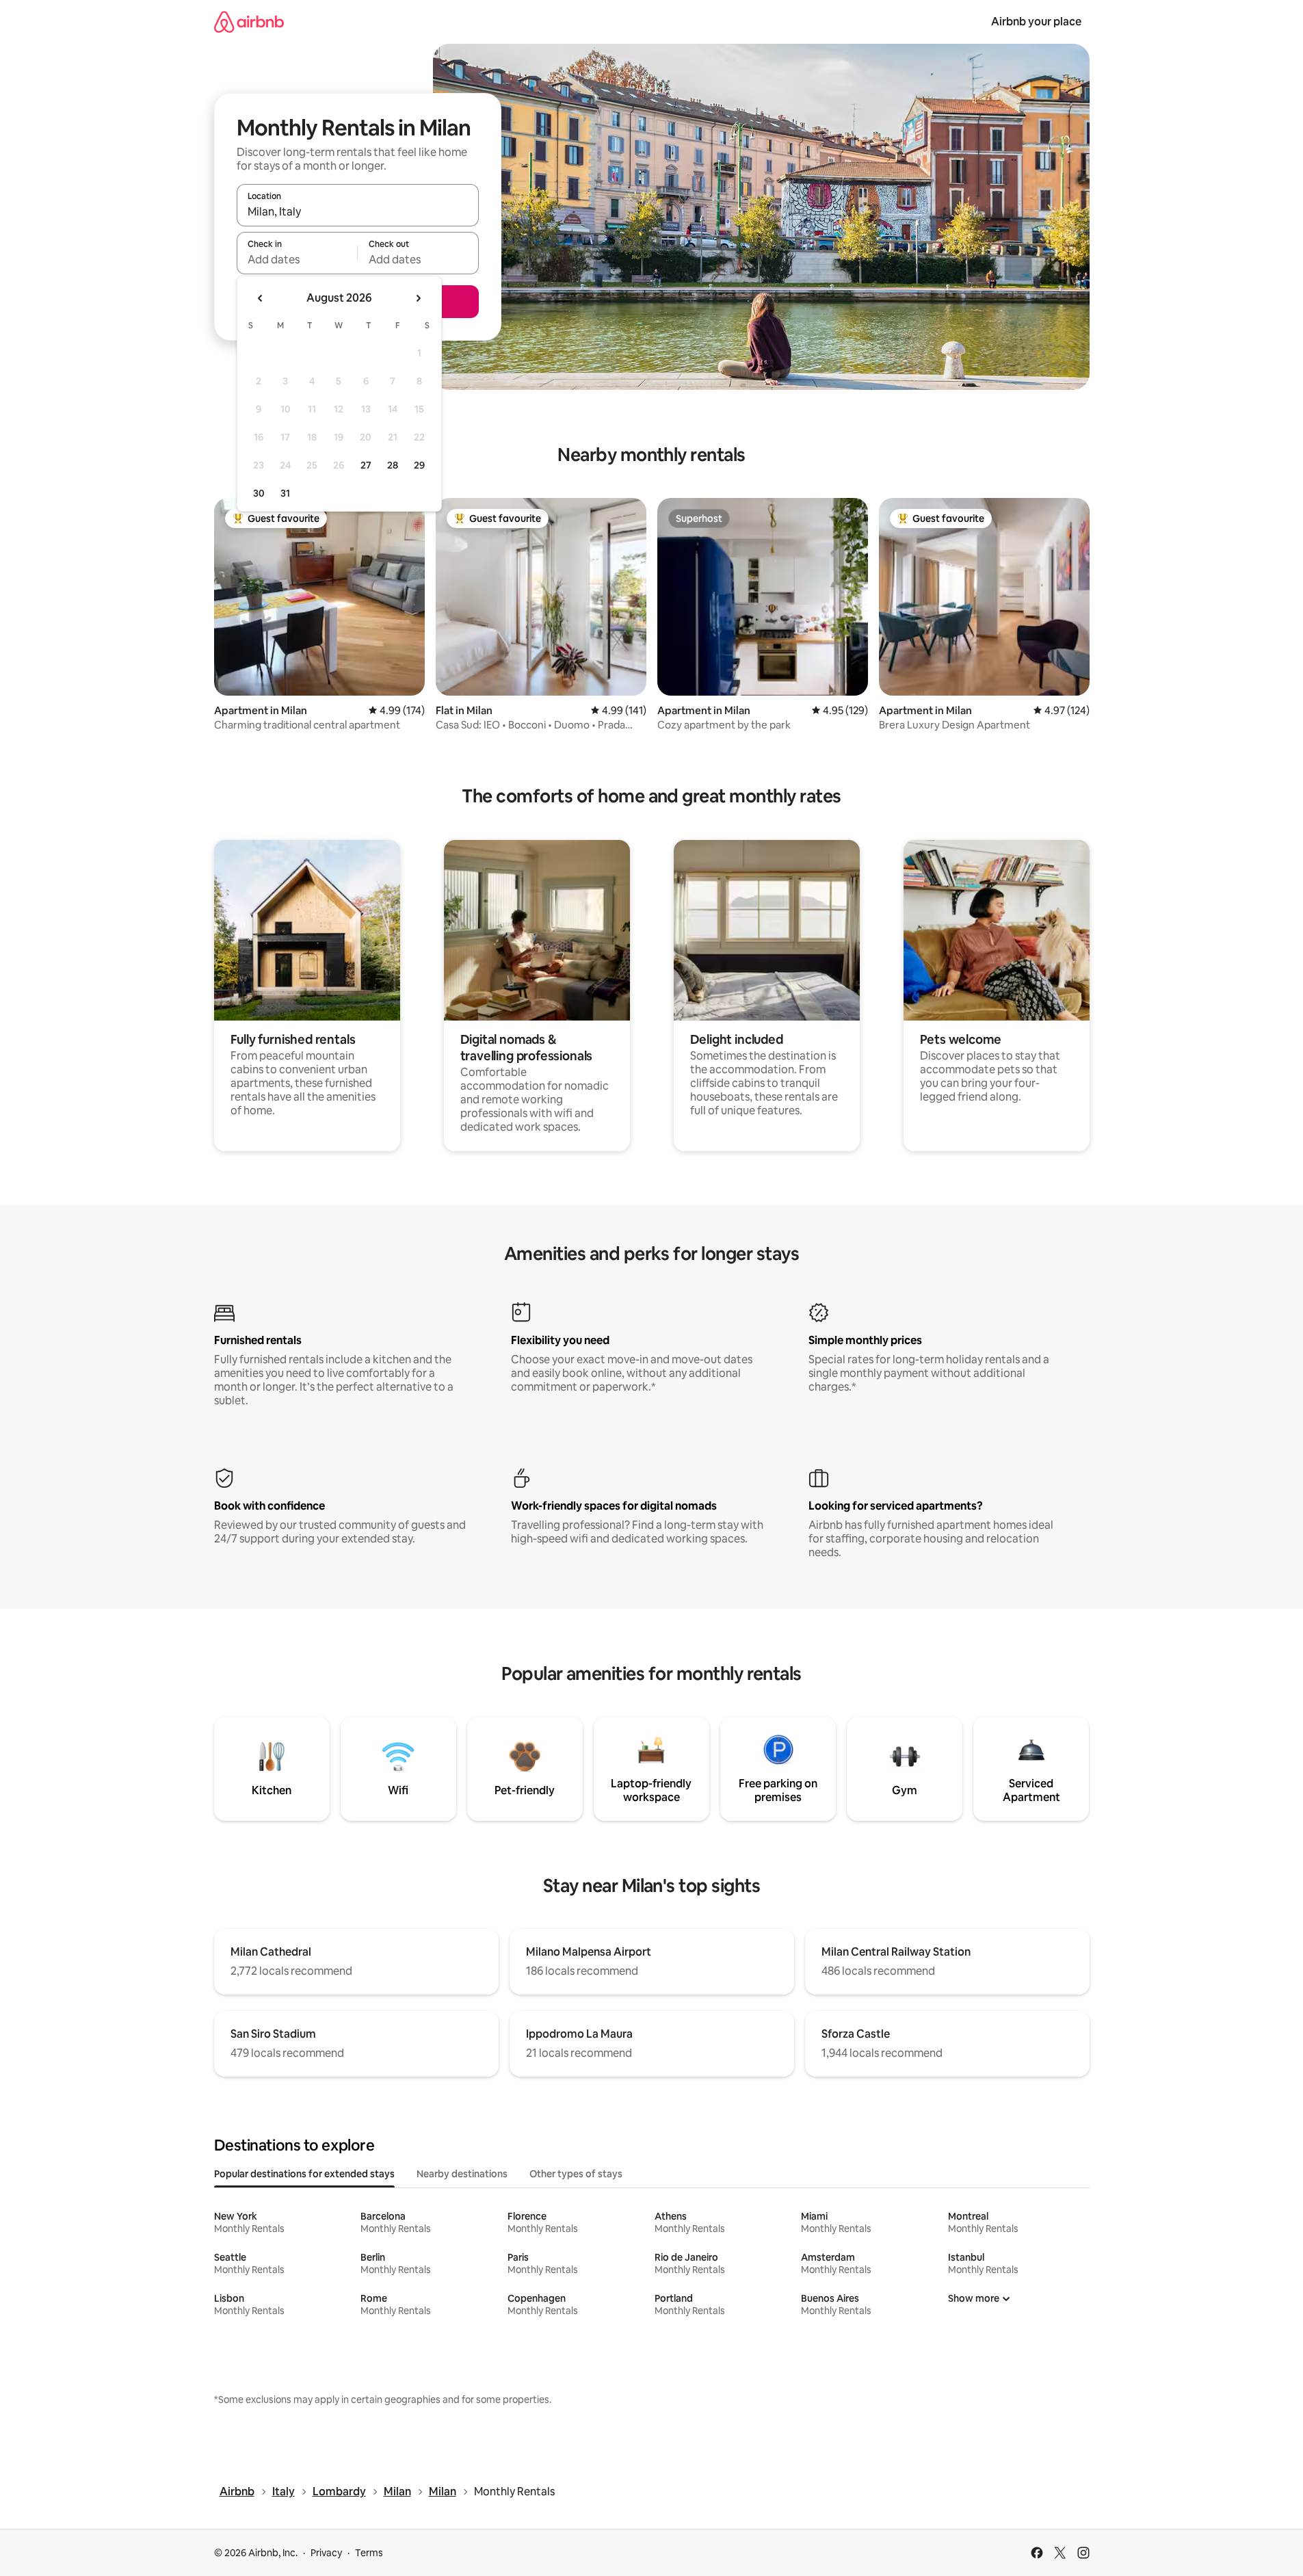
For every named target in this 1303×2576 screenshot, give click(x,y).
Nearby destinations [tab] (462, 2174)
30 (259, 493)
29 (419, 465)
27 (366, 465)
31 (285, 493)
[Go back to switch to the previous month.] (261, 298)
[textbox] (297, 259)
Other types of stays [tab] (576, 2174)
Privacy (326, 2553)
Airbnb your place (1036, 22)
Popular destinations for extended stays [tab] (304, 2174)
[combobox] (358, 211)
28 (393, 465)
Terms (369, 2553)
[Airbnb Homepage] (249, 22)
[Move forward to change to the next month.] (418, 298)
